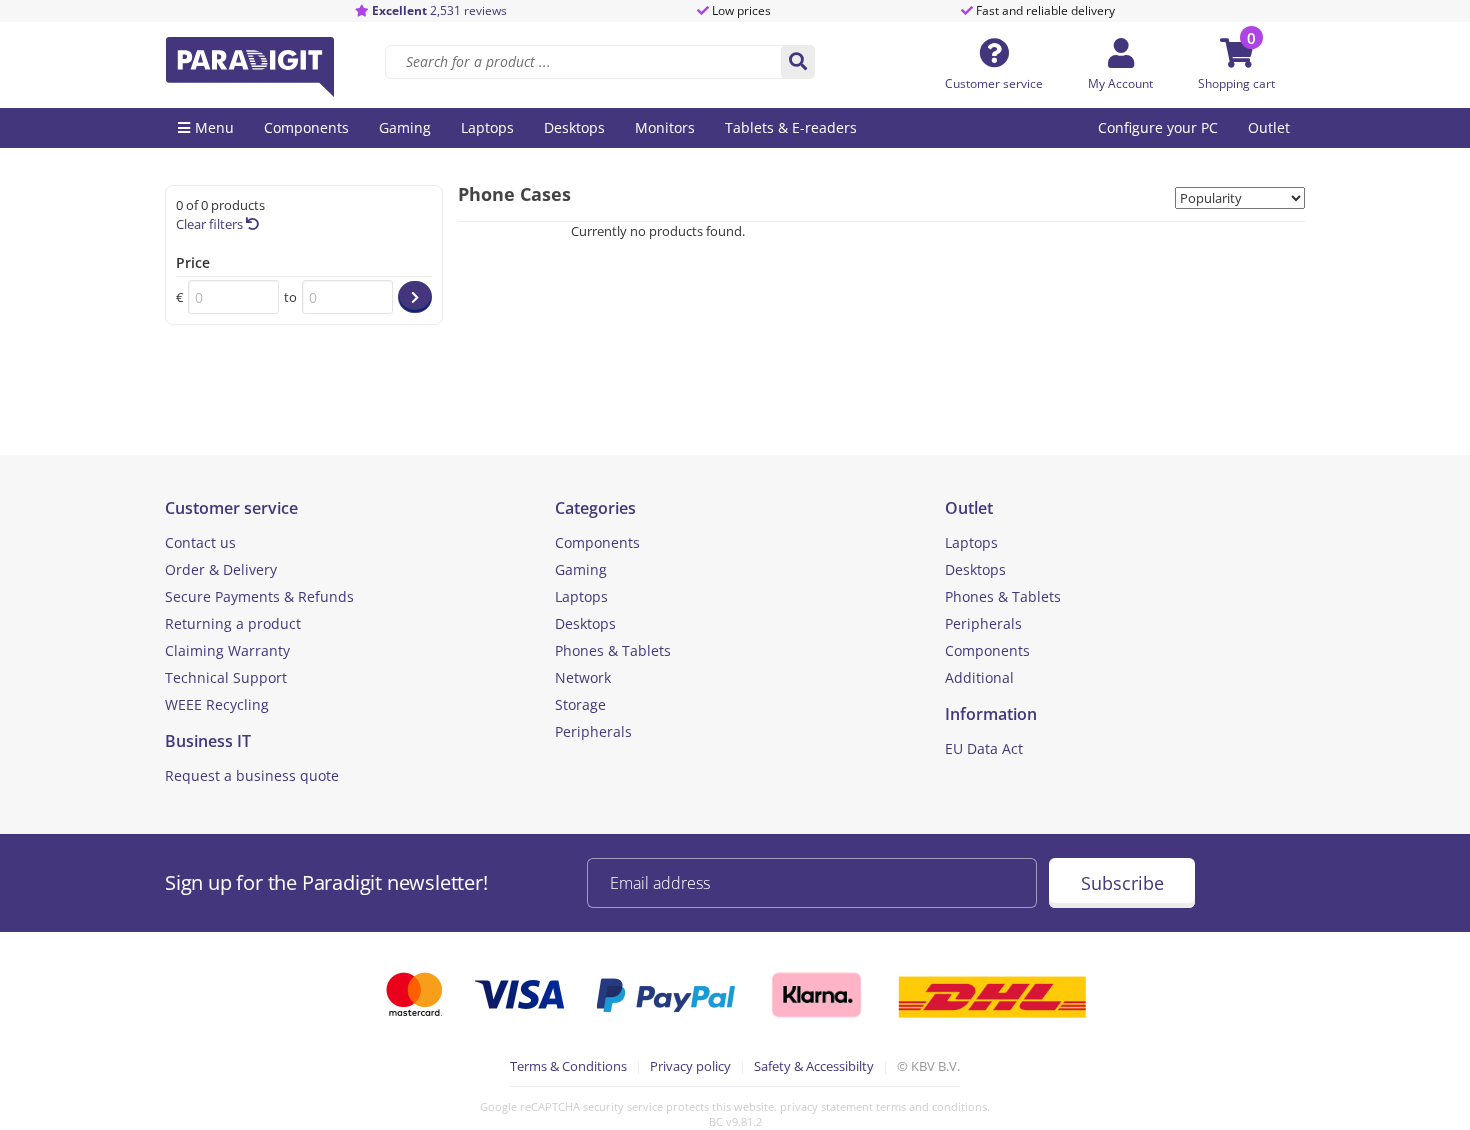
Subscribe (1122, 883)
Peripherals (593, 731)
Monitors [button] (665, 127)
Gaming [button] (405, 127)
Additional (979, 677)
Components (597, 542)
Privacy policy (690, 1066)
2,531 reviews (439, 10)
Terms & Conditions (568, 1066)
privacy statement (826, 1106)
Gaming (581, 569)
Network (583, 677)
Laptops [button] (487, 127)
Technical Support (226, 677)
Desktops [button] (574, 127)
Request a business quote (252, 775)
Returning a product (233, 623)
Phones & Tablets (613, 650)
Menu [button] (214, 127)
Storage (580, 704)
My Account (1120, 83)
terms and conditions (931, 1106)
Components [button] (306, 127)
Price (193, 262)
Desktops (585, 623)
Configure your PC (1158, 127)
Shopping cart (1236, 83)
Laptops (581, 596)
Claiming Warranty (227, 650)
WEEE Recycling (217, 704)
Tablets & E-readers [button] (791, 127)
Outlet (1269, 127)
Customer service (994, 83)
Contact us (200, 542)
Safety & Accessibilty (814, 1066)
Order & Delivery (221, 569)
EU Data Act (984, 748)
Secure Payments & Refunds (259, 596)
